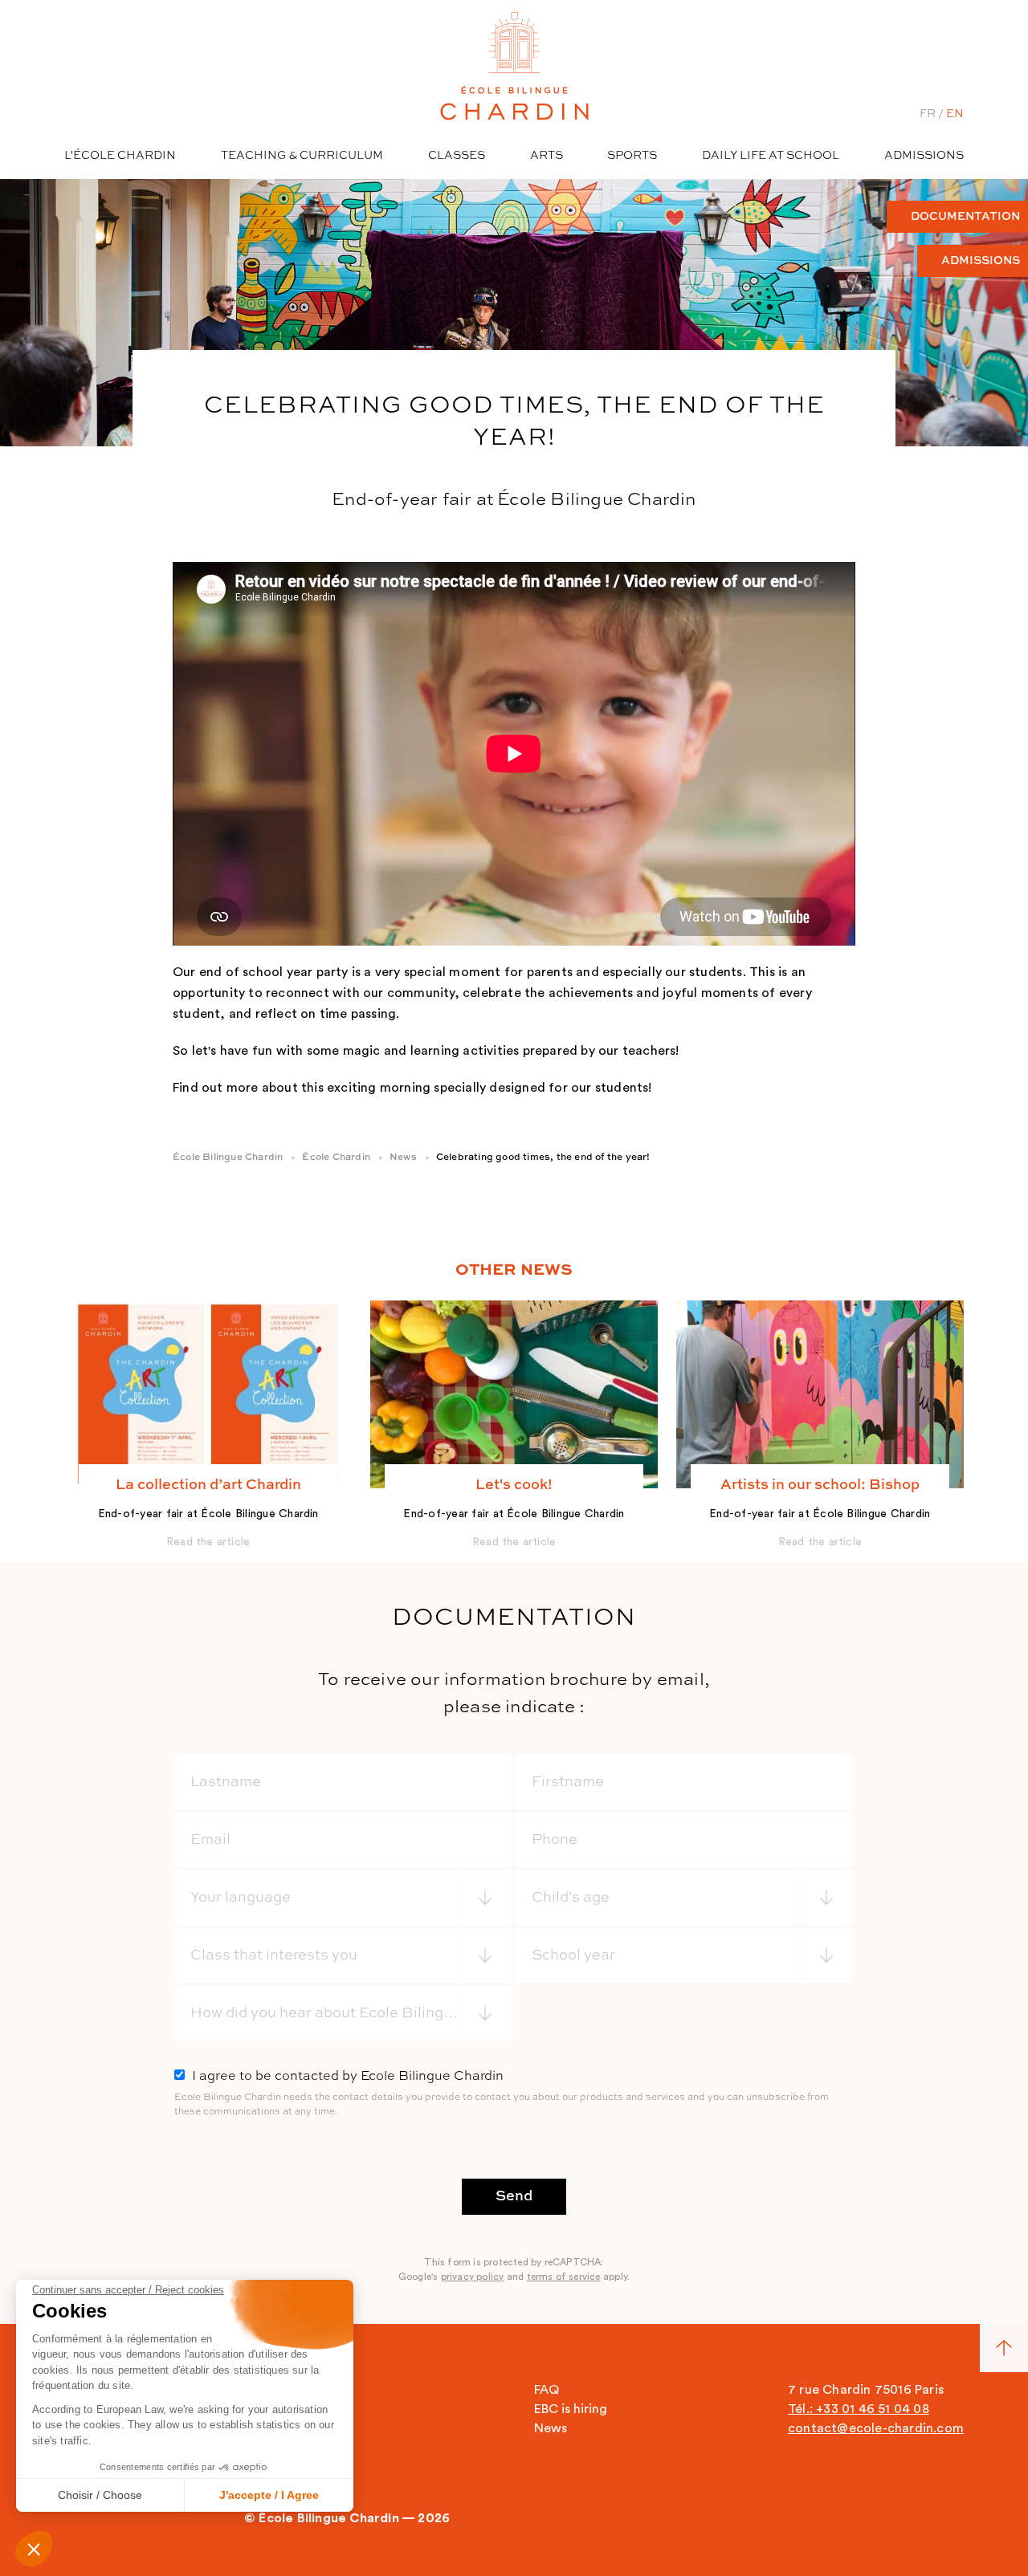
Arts (547, 156)
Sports (632, 156)
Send (514, 2196)
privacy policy (473, 2277)
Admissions (924, 156)
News (403, 1158)
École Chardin (336, 1158)
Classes (457, 156)
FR (928, 114)
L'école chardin (120, 156)
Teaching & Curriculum (302, 156)
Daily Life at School (771, 156)
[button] (34, 2549)
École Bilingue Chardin (228, 1158)
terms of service (564, 2277)
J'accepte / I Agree (269, 2495)
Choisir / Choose (100, 2495)
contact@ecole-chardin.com (876, 2428)
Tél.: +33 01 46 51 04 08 (859, 2409)
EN (955, 114)
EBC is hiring (571, 2409)
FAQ (547, 2390)
